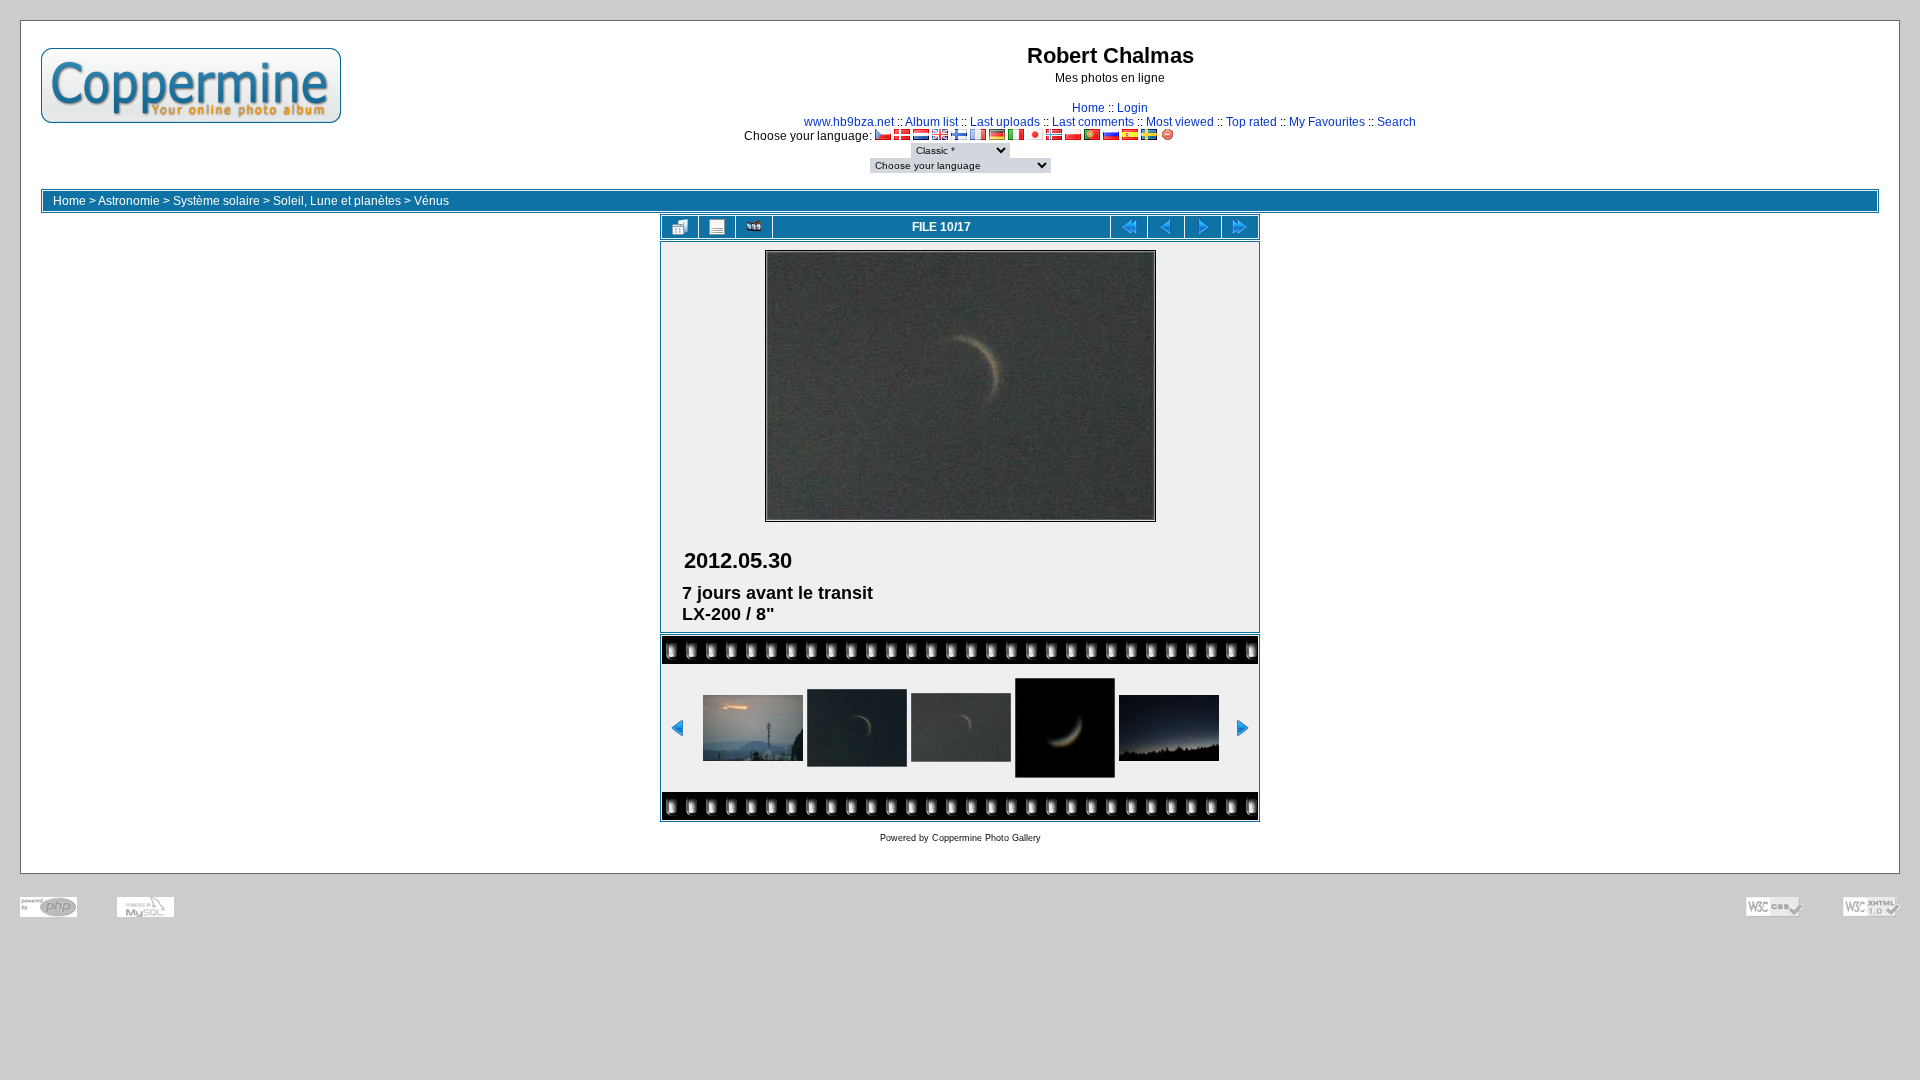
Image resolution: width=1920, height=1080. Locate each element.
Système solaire (216, 201)
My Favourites (1327, 122)
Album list (931, 122)
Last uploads (1005, 122)
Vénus (431, 201)
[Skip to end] (1240, 227)
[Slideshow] (754, 227)
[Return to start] (1129, 227)
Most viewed (1180, 122)
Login (1132, 108)
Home (1088, 108)
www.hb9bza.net (849, 122)
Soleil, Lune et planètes (337, 201)
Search (1396, 122)
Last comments (1093, 122)
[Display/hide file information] (717, 227)
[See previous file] (1166, 227)
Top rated (1251, 122)
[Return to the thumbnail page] (680, 227)
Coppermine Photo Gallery (986, 838)
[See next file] (1203, 227)
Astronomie (129, 201)
